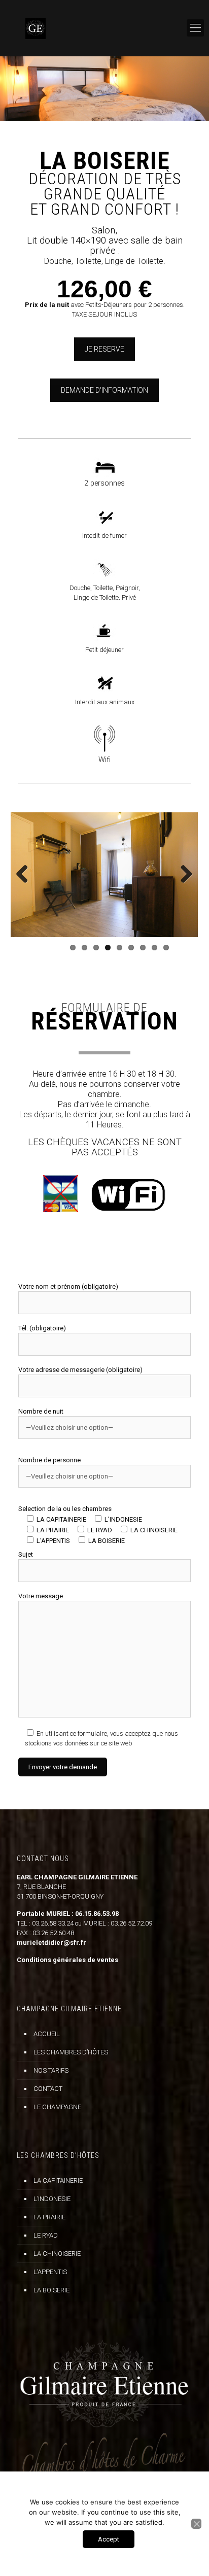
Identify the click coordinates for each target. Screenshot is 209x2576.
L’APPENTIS (50, 2272)
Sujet (26, 1554)
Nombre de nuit (41, 1411)
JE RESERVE (104, 349)
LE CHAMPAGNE (57, 2107)
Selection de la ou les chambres (98, 1525)
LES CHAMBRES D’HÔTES (71, 2052)
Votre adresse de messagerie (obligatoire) (80, 1370)
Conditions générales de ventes (67, 1960)
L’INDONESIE (52, 2199)
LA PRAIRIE (49, 2217)
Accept (109, 2539)
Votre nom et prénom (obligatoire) (68, 1286)
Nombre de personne (49, 1460)
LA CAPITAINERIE (58, 2180)
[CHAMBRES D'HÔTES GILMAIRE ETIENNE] (104, 28)
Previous (26, 875)
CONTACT (48, 2089)
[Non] (196, 2524)
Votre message (41, 1596)
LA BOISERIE (51, 2290)
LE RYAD (46, 2235)
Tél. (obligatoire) (42, 1328)
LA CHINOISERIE (57, 2254)
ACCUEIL (47, 2034)
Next (183, 875)
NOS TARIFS (51, 2070)
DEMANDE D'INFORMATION (104, 390)
